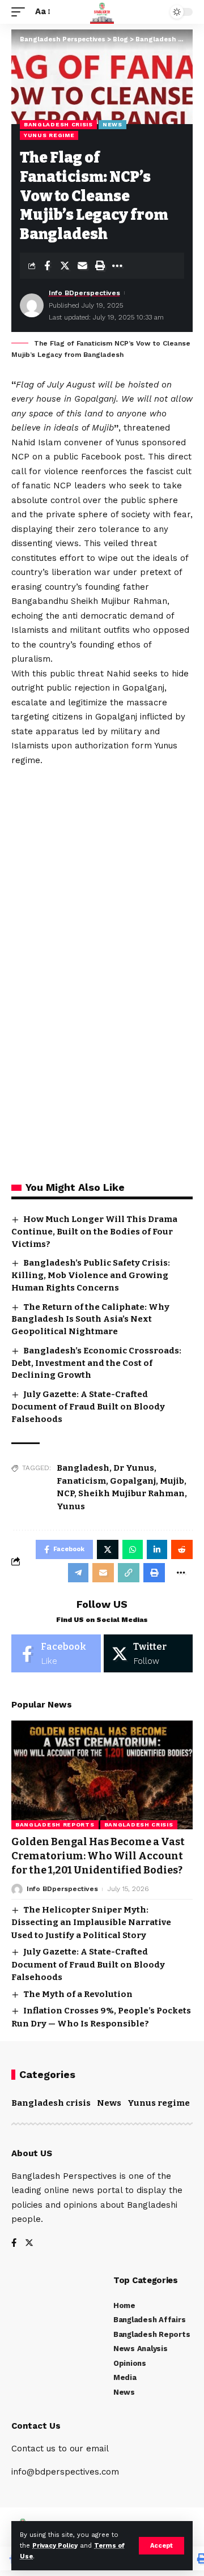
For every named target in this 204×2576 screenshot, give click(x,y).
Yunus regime (49, 135)
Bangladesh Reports (55, 1825)
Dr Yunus (134, 1468)
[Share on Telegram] (78, 1573)
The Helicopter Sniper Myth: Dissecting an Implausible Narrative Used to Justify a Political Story (91, 1923)
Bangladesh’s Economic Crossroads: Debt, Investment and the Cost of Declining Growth (96, 1363)
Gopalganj (133, 1481)
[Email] (82, 266)
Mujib (172, 1481)
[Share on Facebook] (47, 266)
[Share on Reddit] (182, 1549)
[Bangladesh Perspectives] (102, 12)
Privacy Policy (55, 2546)
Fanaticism (81, 1481)
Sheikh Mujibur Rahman (131, 1493)
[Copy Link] (129, 1573)
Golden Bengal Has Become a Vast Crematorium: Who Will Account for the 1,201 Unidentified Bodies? (98, 1856)
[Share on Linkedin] (157, 1549)
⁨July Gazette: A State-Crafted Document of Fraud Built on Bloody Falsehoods (88, 1407)
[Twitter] (148, 1653)
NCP (65, 1493)
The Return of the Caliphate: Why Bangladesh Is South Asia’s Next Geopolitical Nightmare (90, 1319)
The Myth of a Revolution (78, 1994)
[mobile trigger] (21, 12)
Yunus (71, 1506)
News (112, 124)
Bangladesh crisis (58, 124)
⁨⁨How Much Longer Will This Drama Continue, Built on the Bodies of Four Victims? (94, 1232)
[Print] (100, 266)
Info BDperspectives (84, 293)
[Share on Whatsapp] (133, 1549)
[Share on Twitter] (65, 266)
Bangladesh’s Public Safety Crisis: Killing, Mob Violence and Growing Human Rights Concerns (91, 1275)
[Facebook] (56, 1653)
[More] (117, 266)
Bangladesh (83, 1468)
